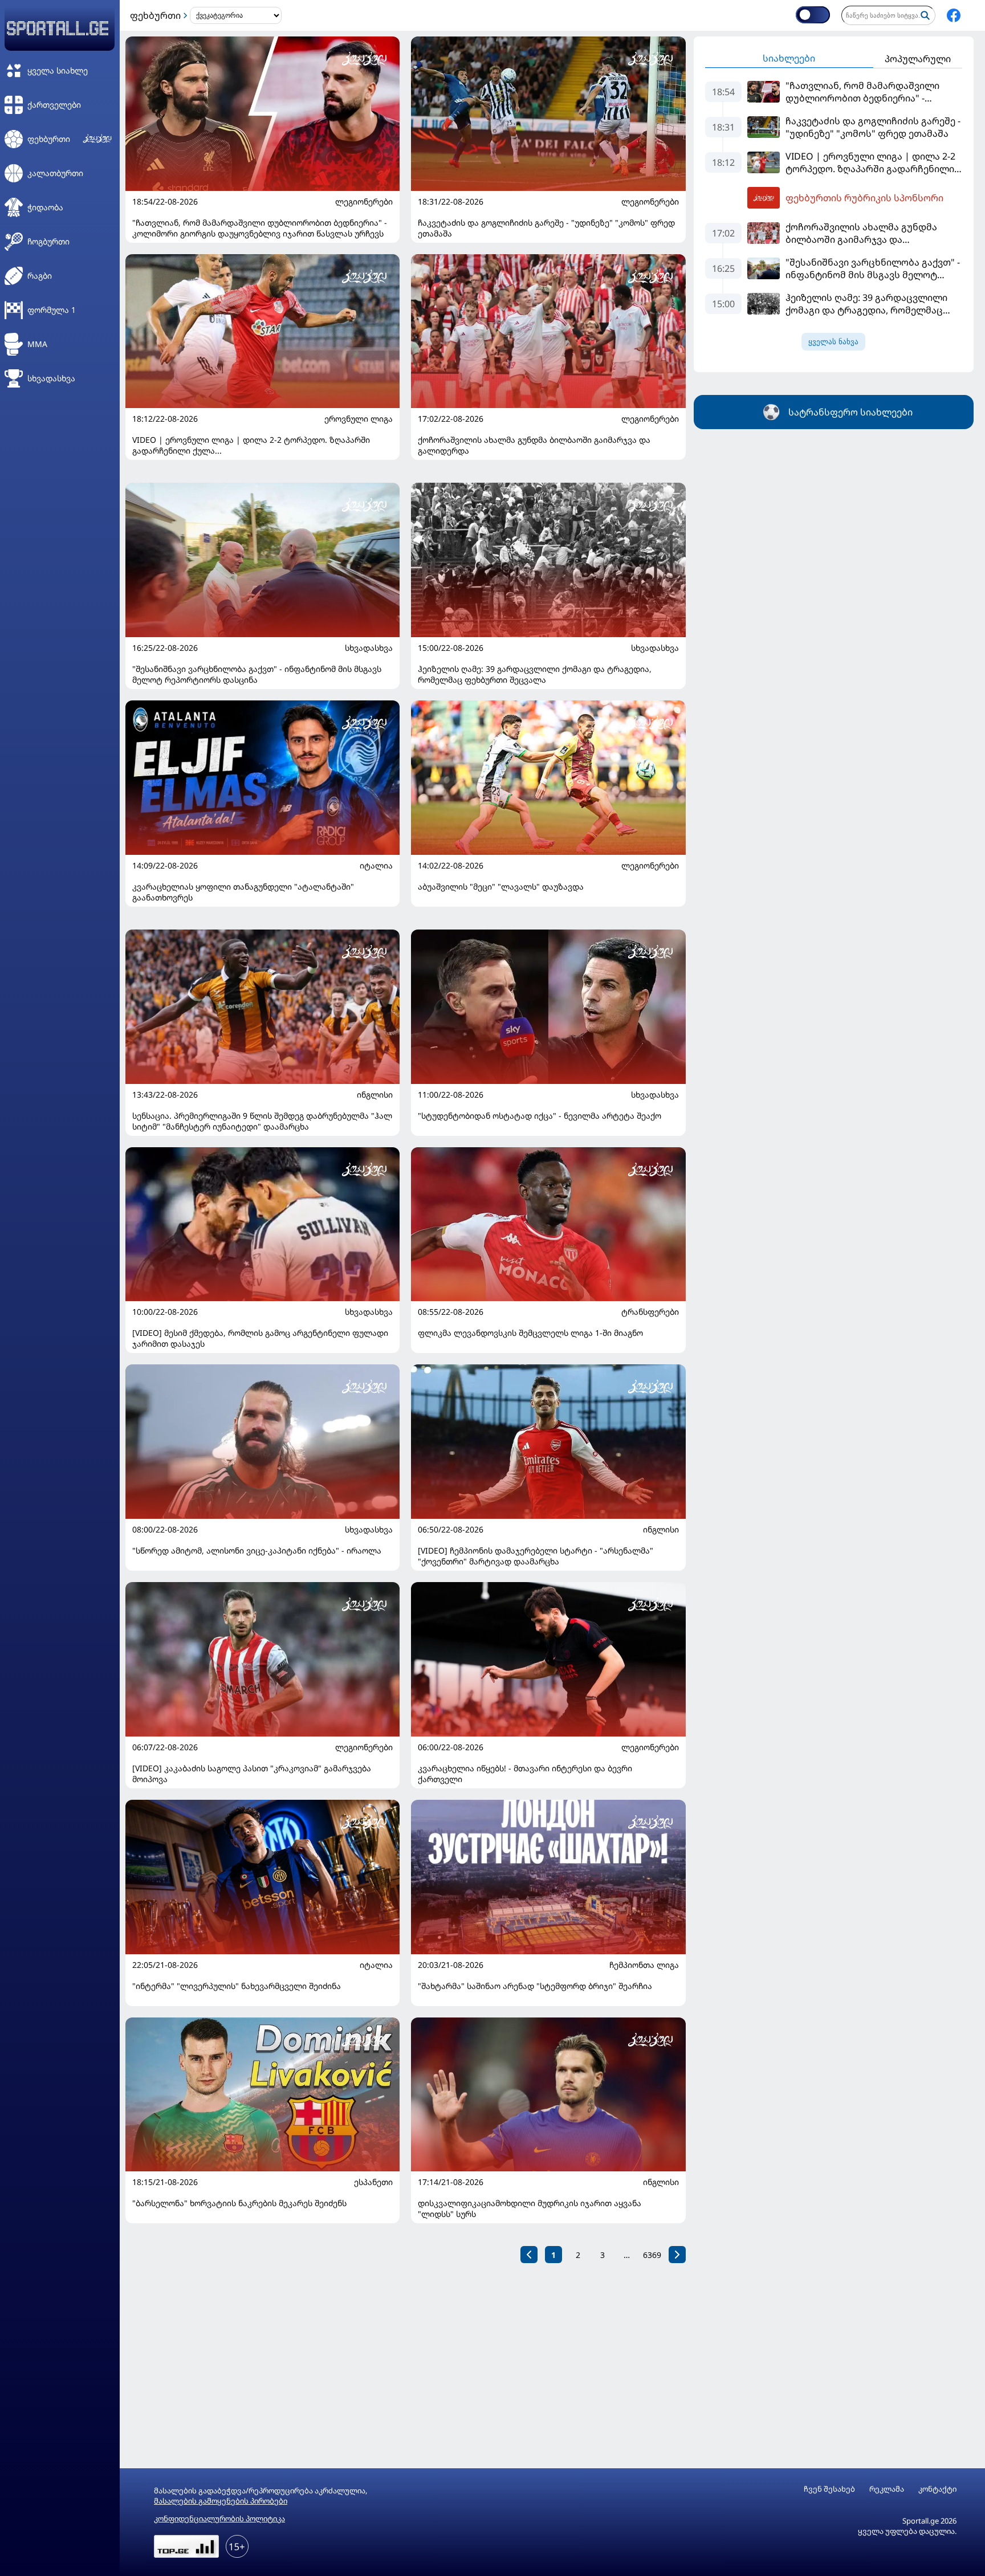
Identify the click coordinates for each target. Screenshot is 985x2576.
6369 (652, 2255)
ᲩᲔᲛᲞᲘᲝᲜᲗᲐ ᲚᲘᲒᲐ (644, 1965)
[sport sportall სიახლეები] (954, 15)
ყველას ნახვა (833, 342)
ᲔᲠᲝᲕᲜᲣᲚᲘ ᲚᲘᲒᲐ (359, 419)
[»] (677, 2255)
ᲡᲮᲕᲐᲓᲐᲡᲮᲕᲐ (369, 648)
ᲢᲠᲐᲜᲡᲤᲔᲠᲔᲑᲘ (650, 1312)
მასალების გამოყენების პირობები (221, 2501)
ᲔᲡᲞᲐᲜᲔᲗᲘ (373, 2182)
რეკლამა (887, 2489)
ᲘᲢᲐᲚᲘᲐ (376, 866)
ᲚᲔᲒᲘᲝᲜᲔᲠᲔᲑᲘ (364, 202)
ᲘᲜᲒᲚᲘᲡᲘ (375, 1095)
